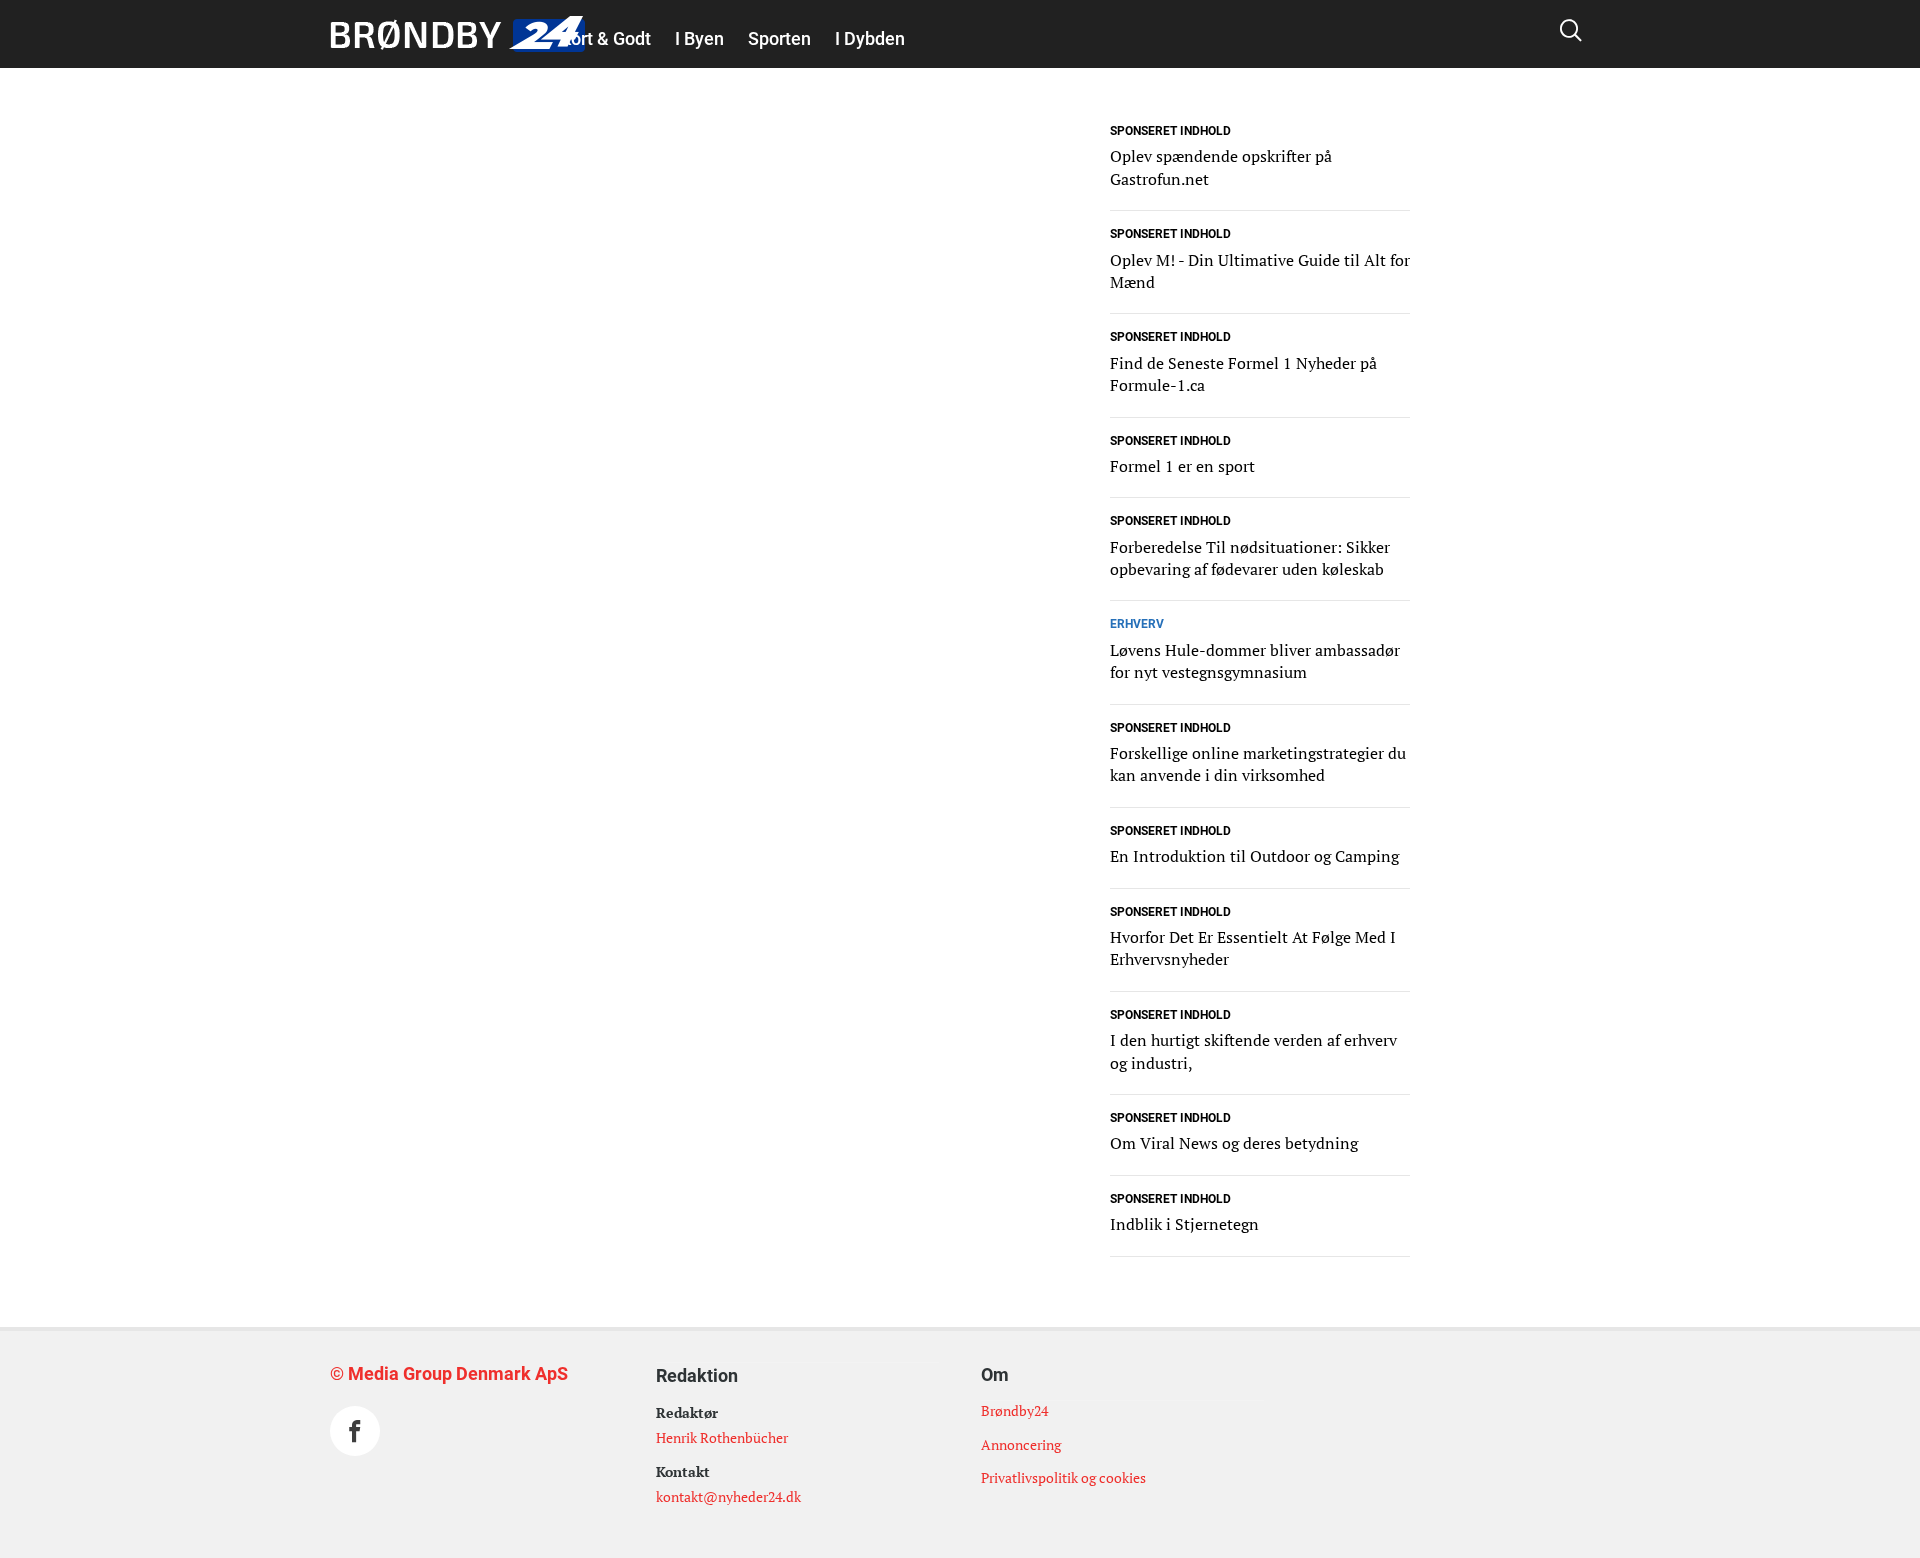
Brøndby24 (1014, 1410)
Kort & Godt (605, 38)
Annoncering (1021, 1444)
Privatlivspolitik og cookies (1063, 1477)
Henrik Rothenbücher (722, 1437)
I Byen (699, 38)
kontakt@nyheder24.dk (728, 1496)
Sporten (779, 38)
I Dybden (870, 38)
